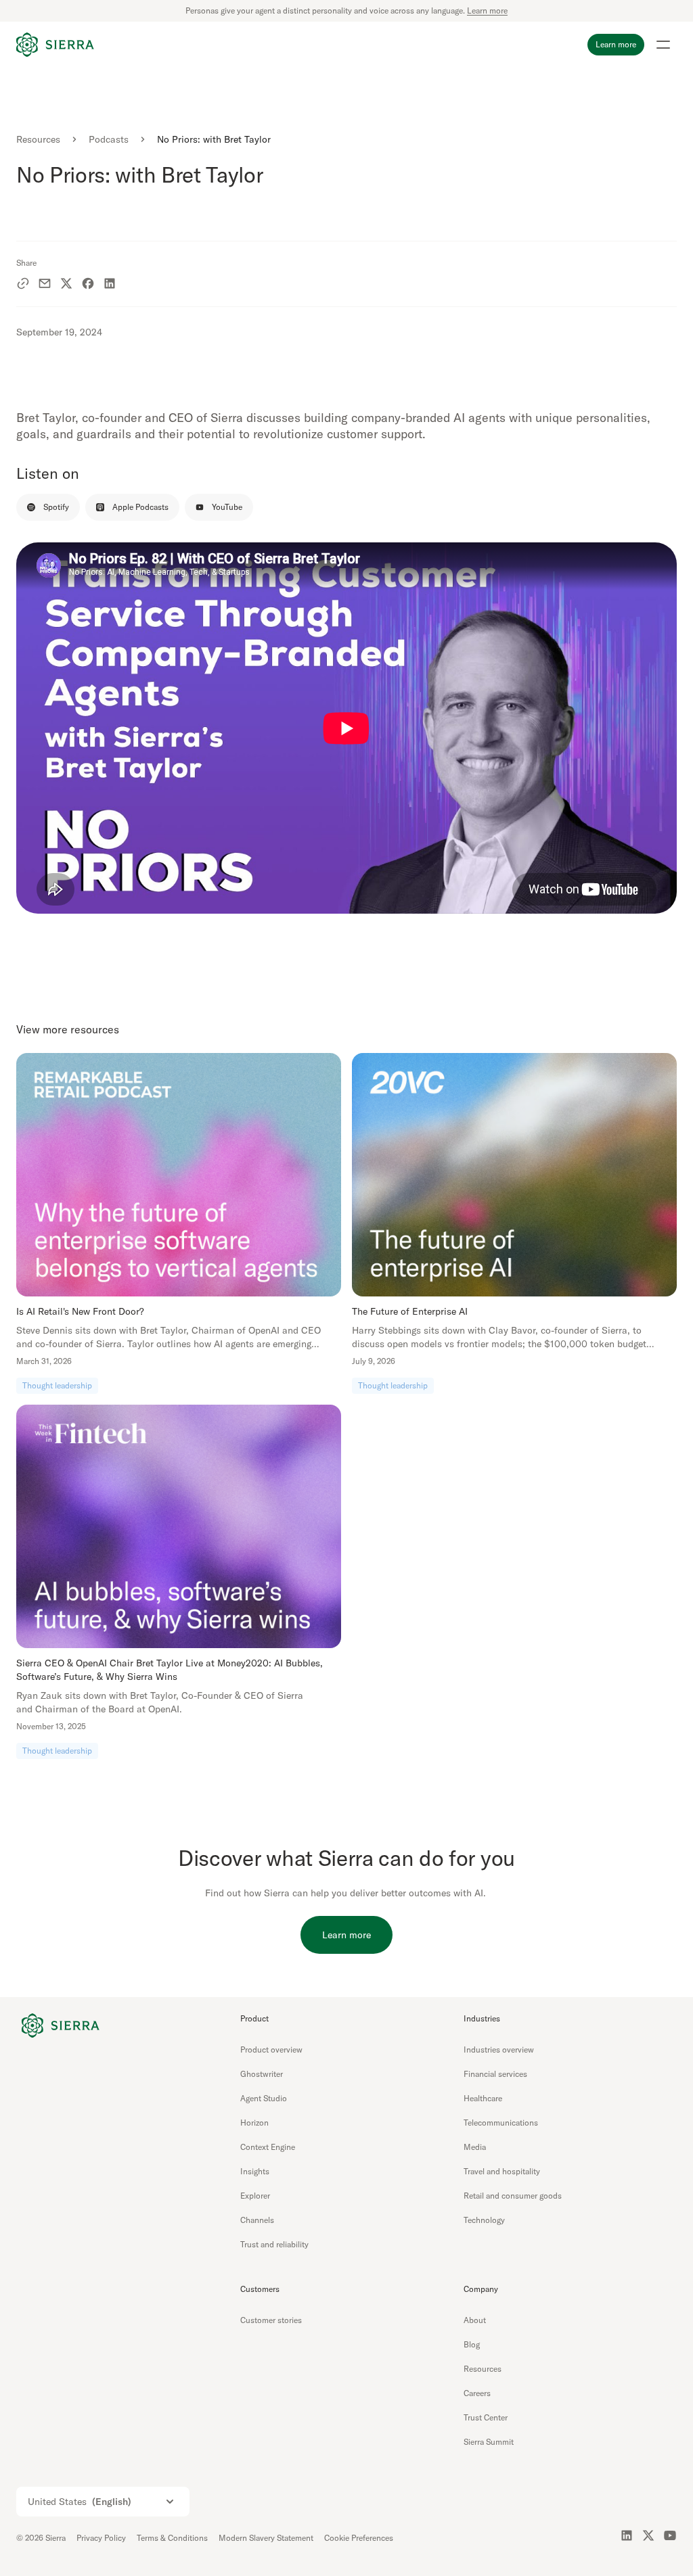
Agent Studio (264, 2098)
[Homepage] (55, 45)
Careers (477, 2393)
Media (475, 2147)
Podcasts (109, 139)
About (475, 2320)
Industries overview (499, 2050)
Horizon (254, 2123)
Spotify (56, 507)
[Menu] (663, 45)
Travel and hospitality (502, 2171)
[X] (648, 2535)
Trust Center (486, 2417)
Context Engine (268, 2147)
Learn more (487, 10)
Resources (38, 139)
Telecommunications (501, 2123)
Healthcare (483, 2098)
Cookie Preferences (359, 2538)
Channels (257, 2220)
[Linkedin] (627, 2535)
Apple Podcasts (140, 507)
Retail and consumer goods (513, 2196)
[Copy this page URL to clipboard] (23, 283)
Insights (255, 2171)
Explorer (255, 2196)
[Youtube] (670, 2535)
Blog (472, 2344)
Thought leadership (57, 1385)
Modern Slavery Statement (266, 2538)
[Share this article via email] (45, 283)
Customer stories (271, 2320)
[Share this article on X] (66, 283)
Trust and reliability (274, 2244)
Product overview (271, 2050)
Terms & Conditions (172, 2538)
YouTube (227, 507)
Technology (484, 2220)
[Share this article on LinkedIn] (110, 283)
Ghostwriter (262, 2074)
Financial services (495, 2074)
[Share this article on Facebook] (88, 283)
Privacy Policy (101, 2538)
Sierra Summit (489, 2442)
